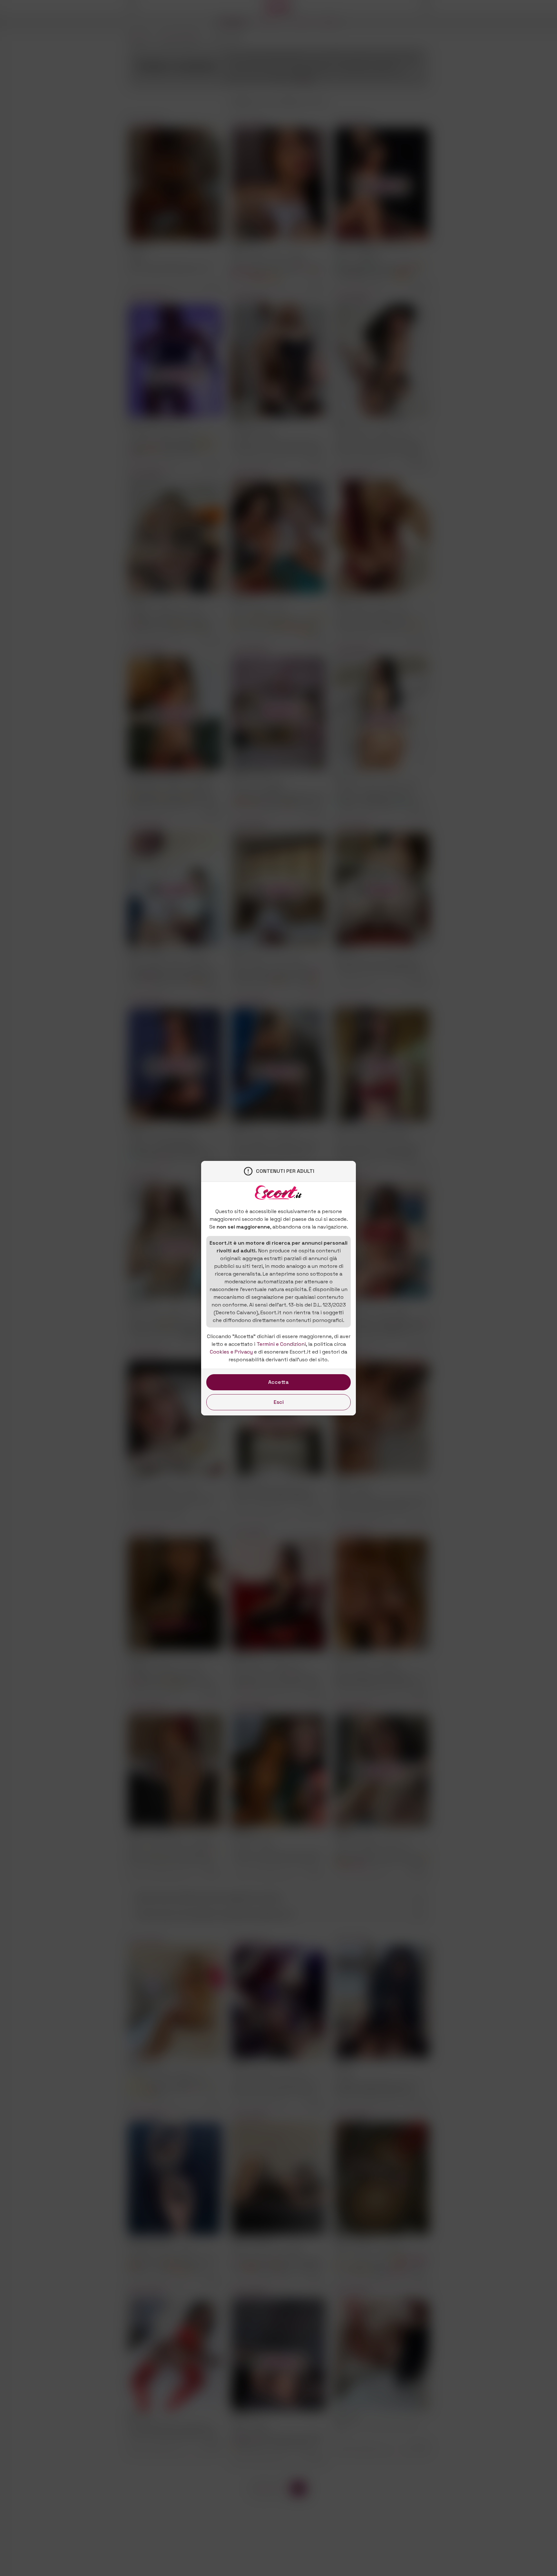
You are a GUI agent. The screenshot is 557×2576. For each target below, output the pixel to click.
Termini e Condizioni (281, 1344)
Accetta (278, 1382)
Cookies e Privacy (231, 1352)
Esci (279, 1402)
